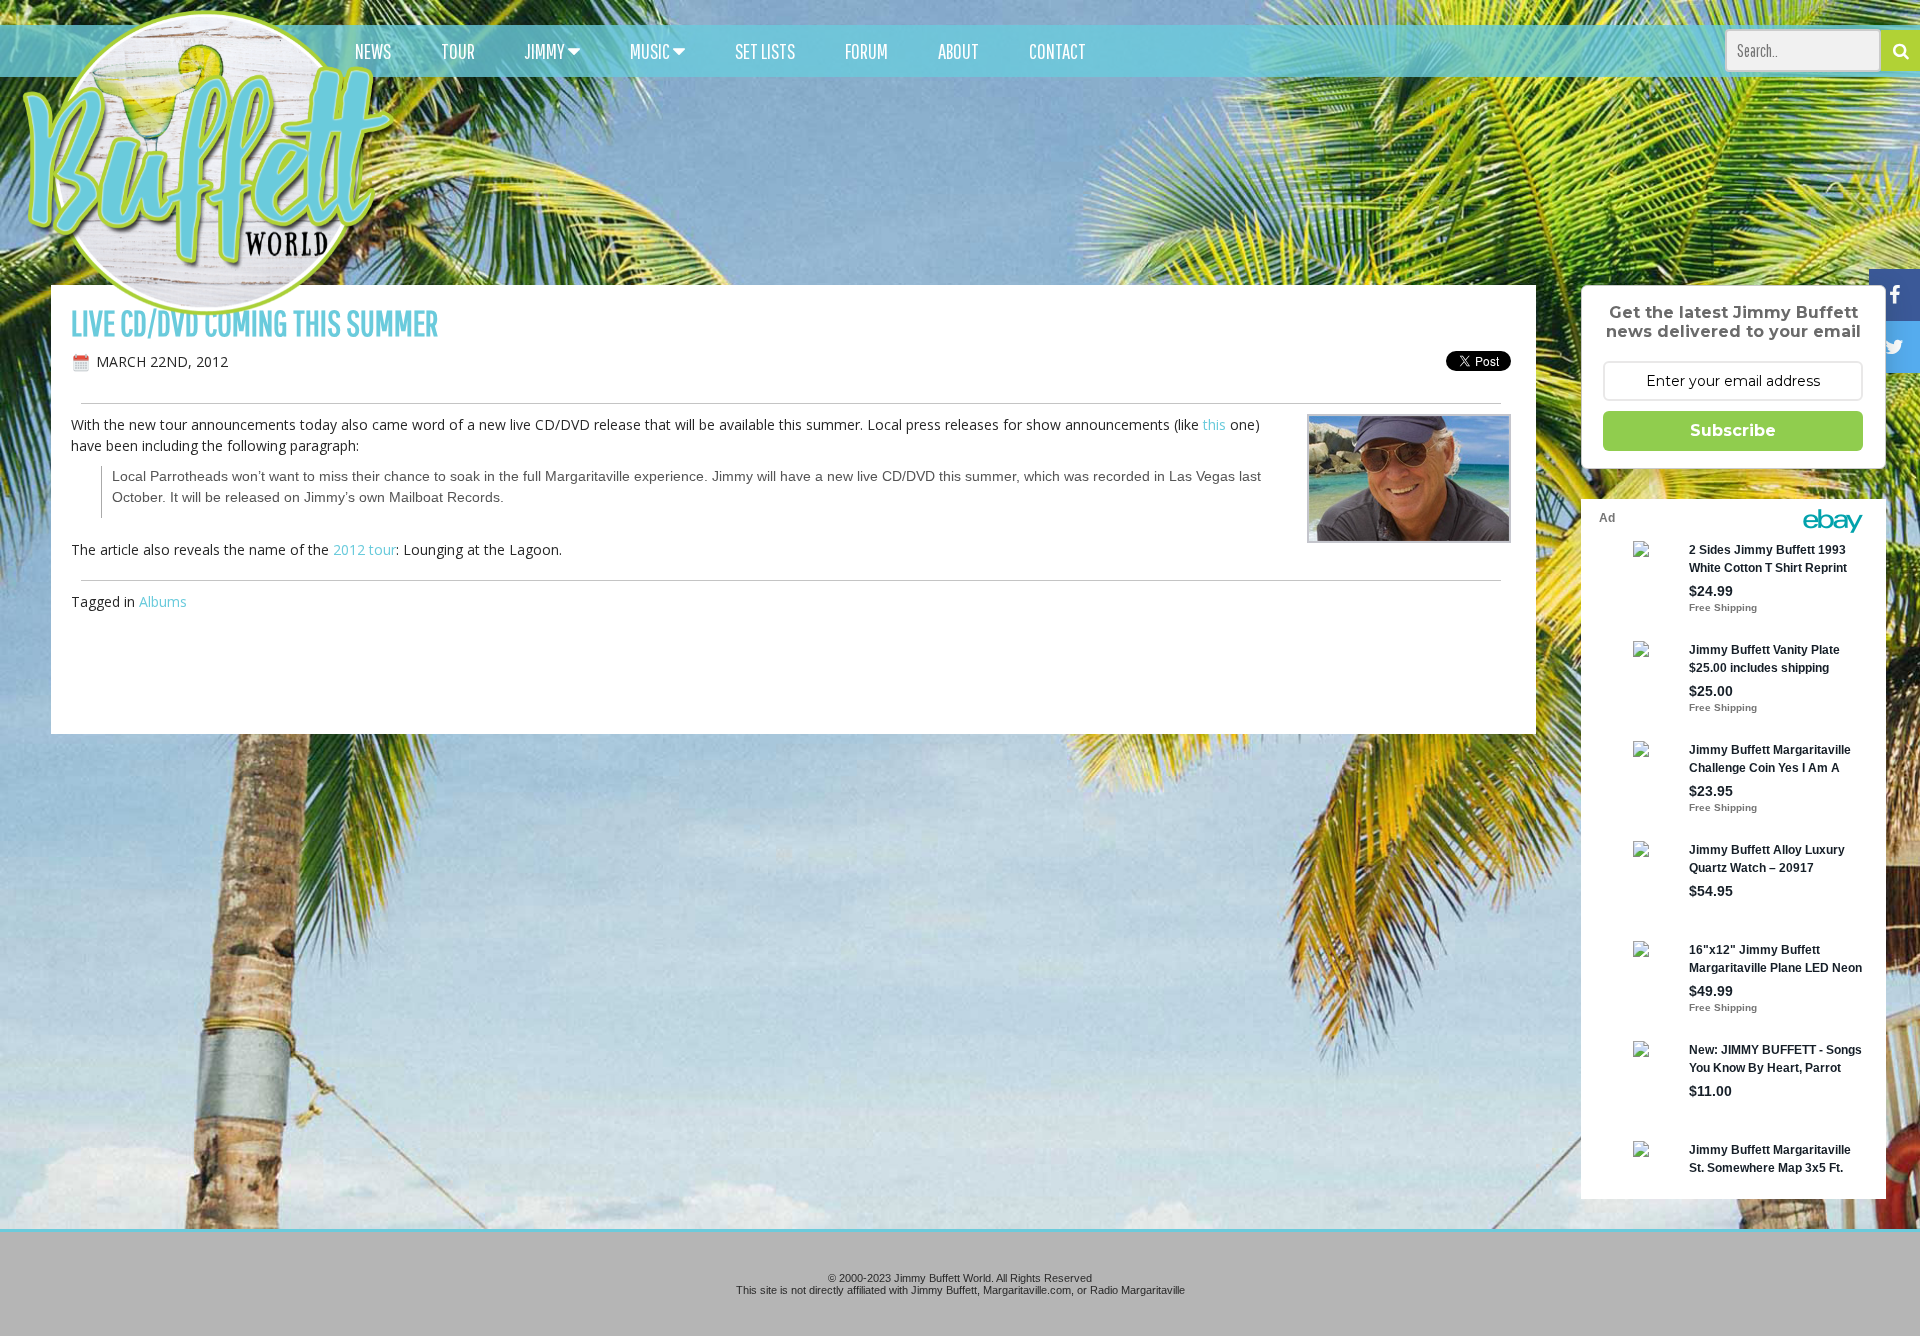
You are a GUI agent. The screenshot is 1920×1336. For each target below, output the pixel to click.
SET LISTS (765, 51)
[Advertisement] (1198, 180)
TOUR (458, 51)
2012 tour (364, 549)
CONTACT (1057, 51)
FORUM (866, 51)
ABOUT (958, 51)
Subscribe (1733, 430)
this (1214, 424)
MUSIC (651, 51)
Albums (163, 601)
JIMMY (546, 51)
